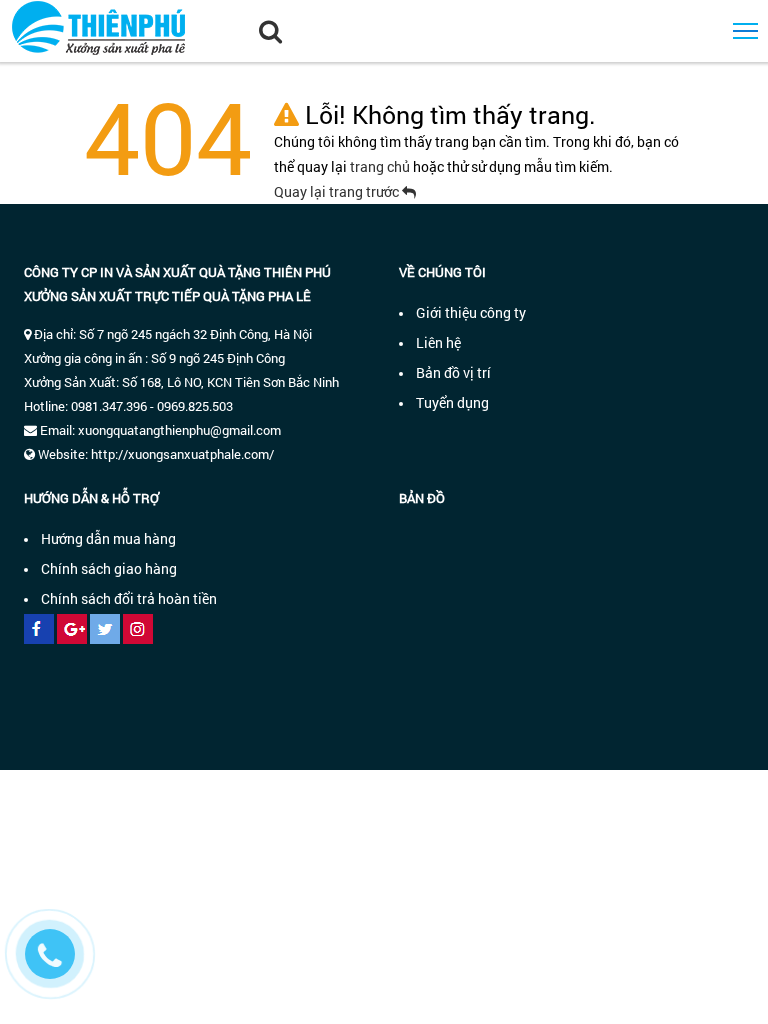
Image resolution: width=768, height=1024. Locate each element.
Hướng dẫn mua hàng (108, 538)
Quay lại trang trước (338, 191)
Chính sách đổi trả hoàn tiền (129, 598)
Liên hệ (438, 342)
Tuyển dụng (452, 402)
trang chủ (381, 166)
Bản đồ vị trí (453, 372)
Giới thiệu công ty (471, 312)
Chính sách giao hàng (109, 568)
